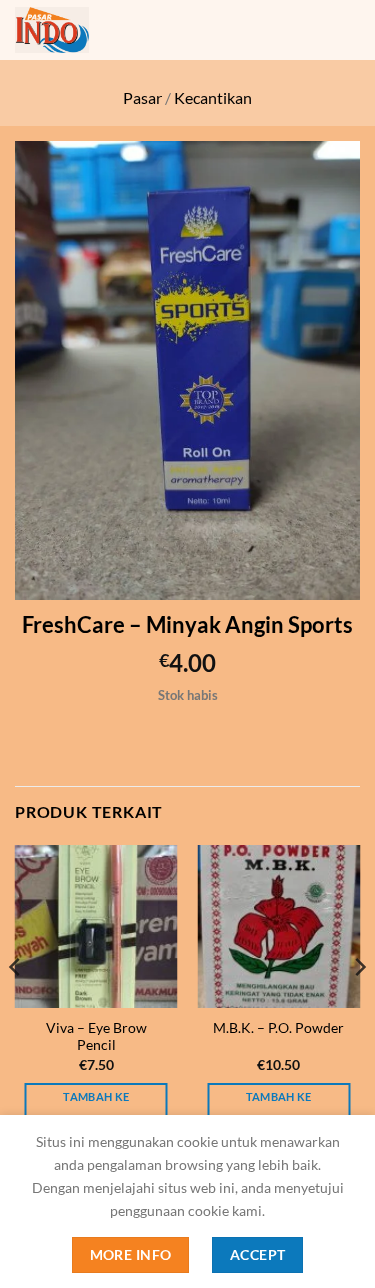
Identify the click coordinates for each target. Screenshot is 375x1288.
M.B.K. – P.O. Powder (278, 1028)
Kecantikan (213, 97)
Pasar (142, 97)
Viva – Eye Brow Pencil (96, 1037)
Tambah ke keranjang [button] (96, 1108)
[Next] (359, 1007)
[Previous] (16, 1007)
